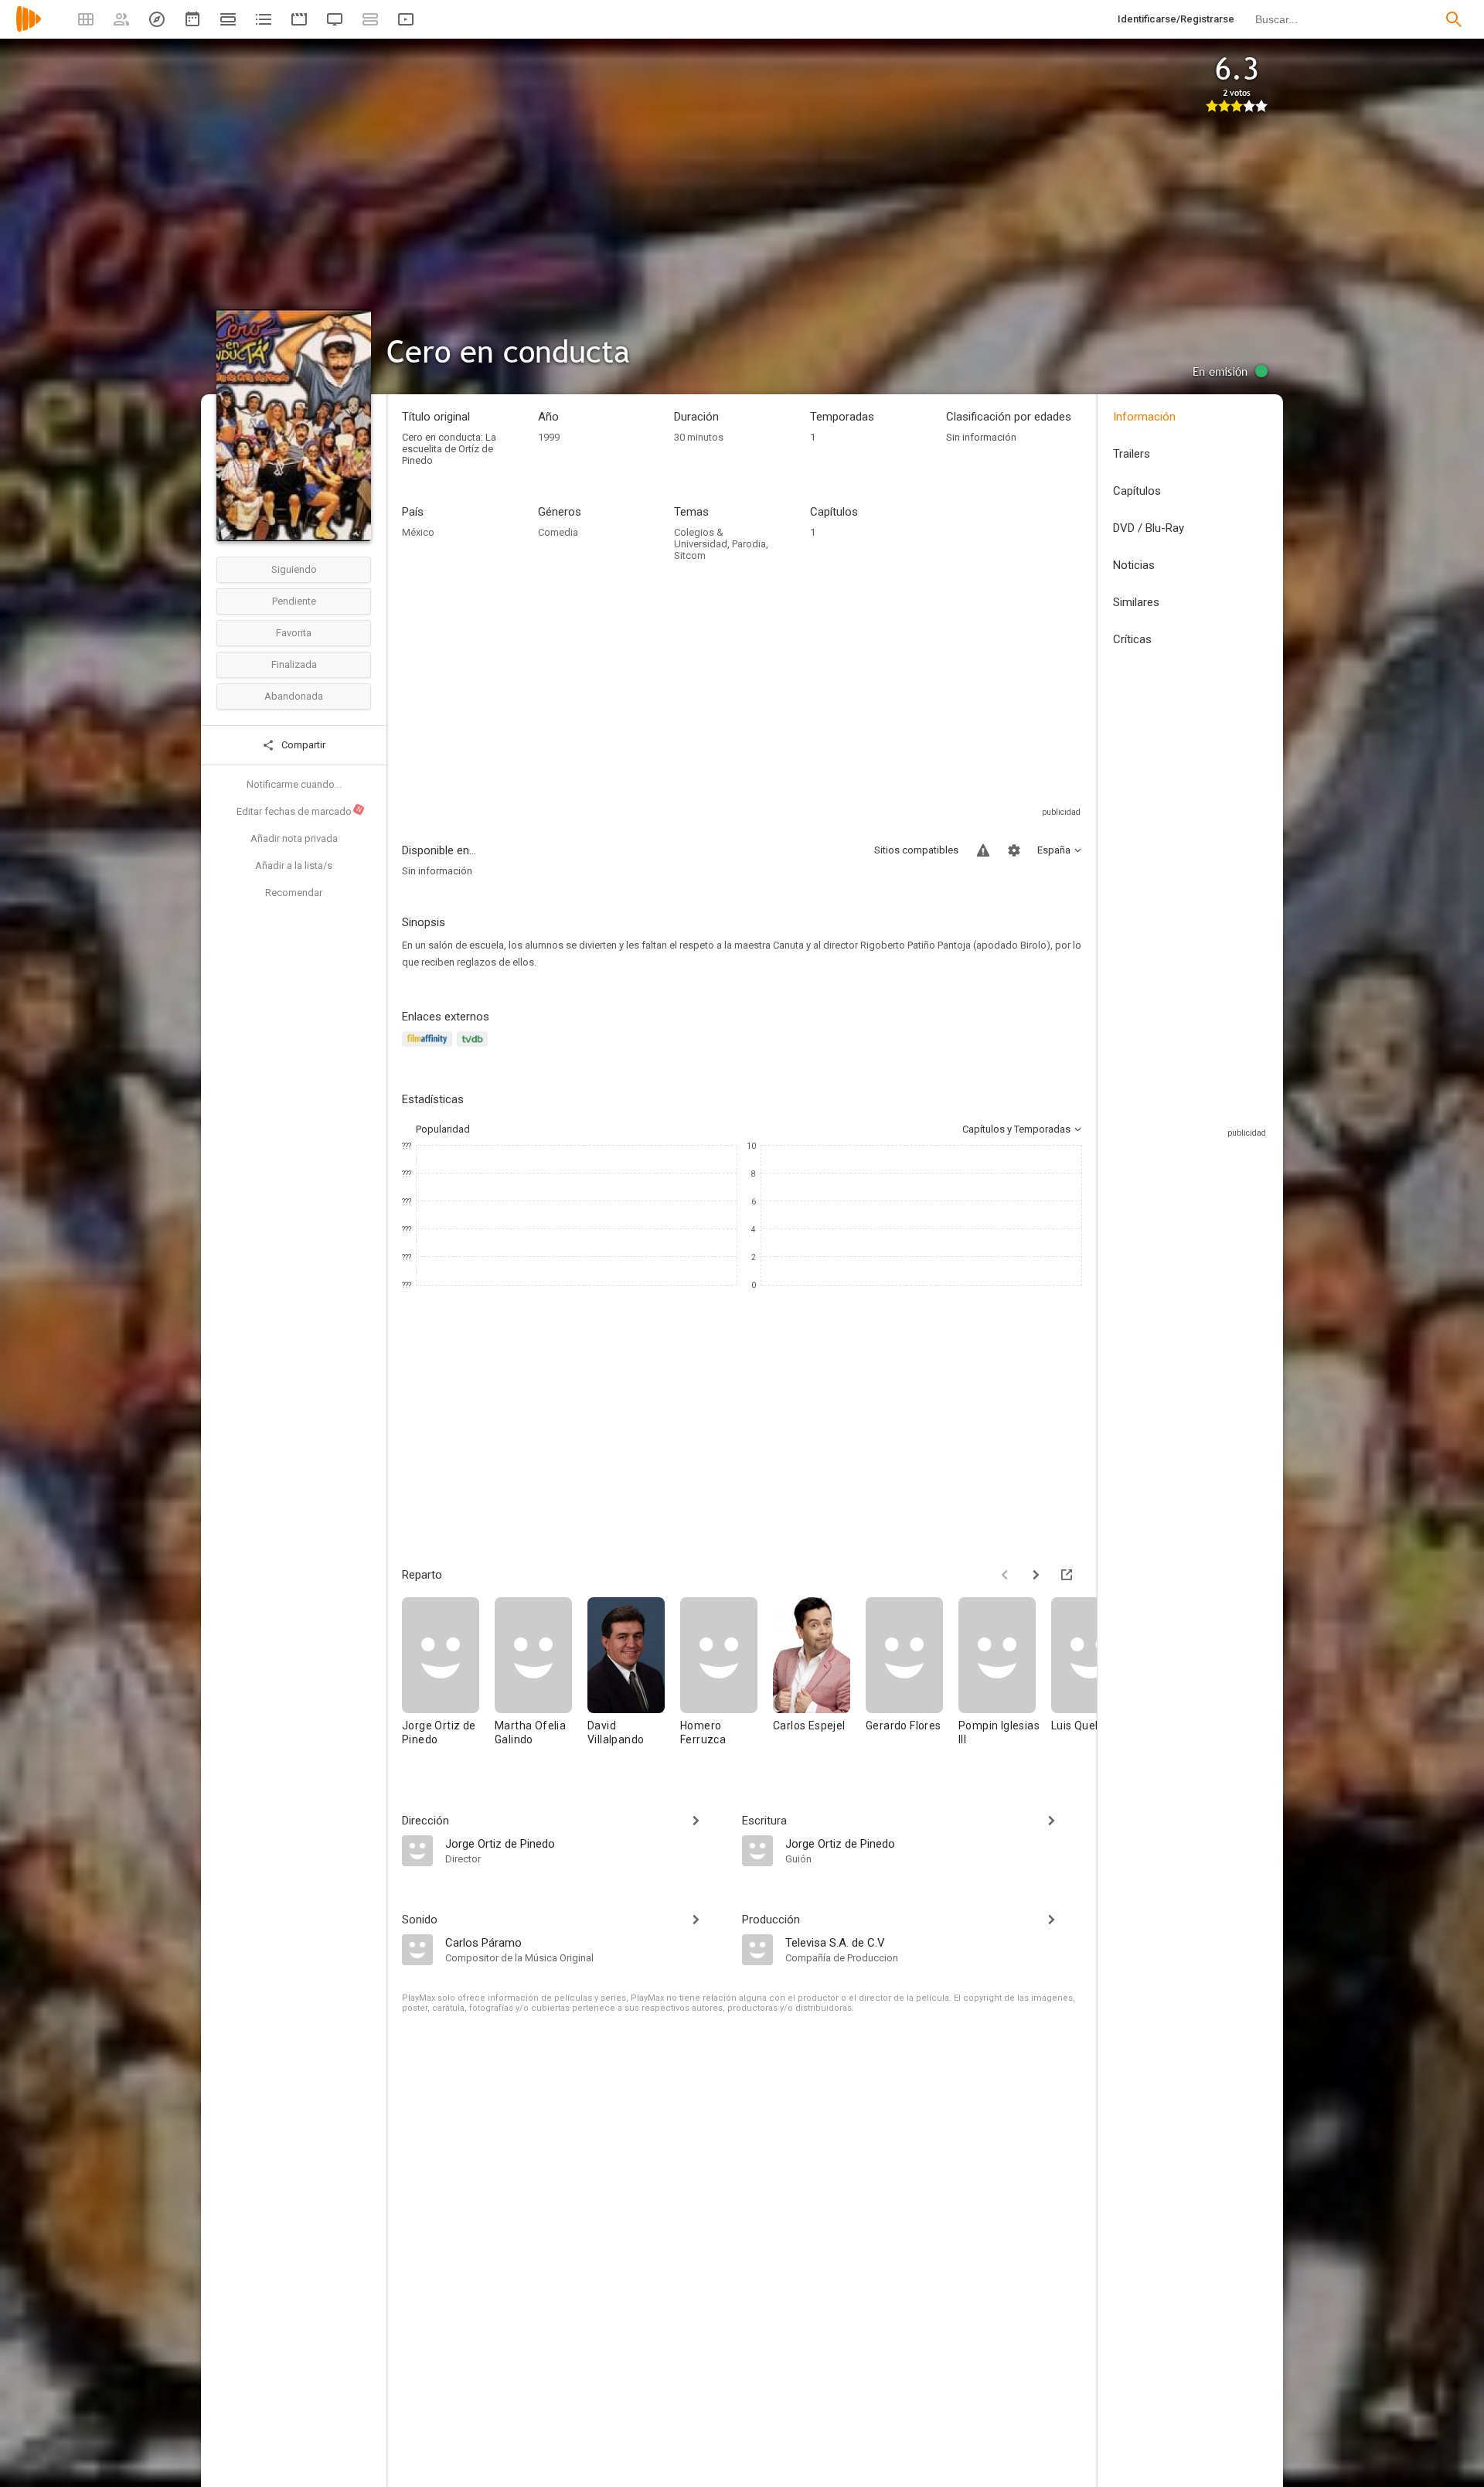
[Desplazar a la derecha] (1036, 1575)
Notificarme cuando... (294, 784)
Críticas (1132, 639)
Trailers (1132, 454)
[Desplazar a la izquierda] (1005, 1575)
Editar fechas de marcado (300, 811)
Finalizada (294, 664)
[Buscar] (1454, 19)
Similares (1136, 602)
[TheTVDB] (475, 1048)
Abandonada (294, 696)
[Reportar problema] (983, 850)
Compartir (302, 745)
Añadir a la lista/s (294, 865)
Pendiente (294, 601)
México (418, 532)
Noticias (1134, 565)
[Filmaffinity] (429, 1048)
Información (1144, 417)
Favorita (294, 633)
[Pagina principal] (29, 29)
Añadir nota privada (294, 838)
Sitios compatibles (916, 850)
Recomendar (294, 893)
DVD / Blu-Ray (1149, 528)
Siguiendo (294, 569)
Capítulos (1137, 491)
